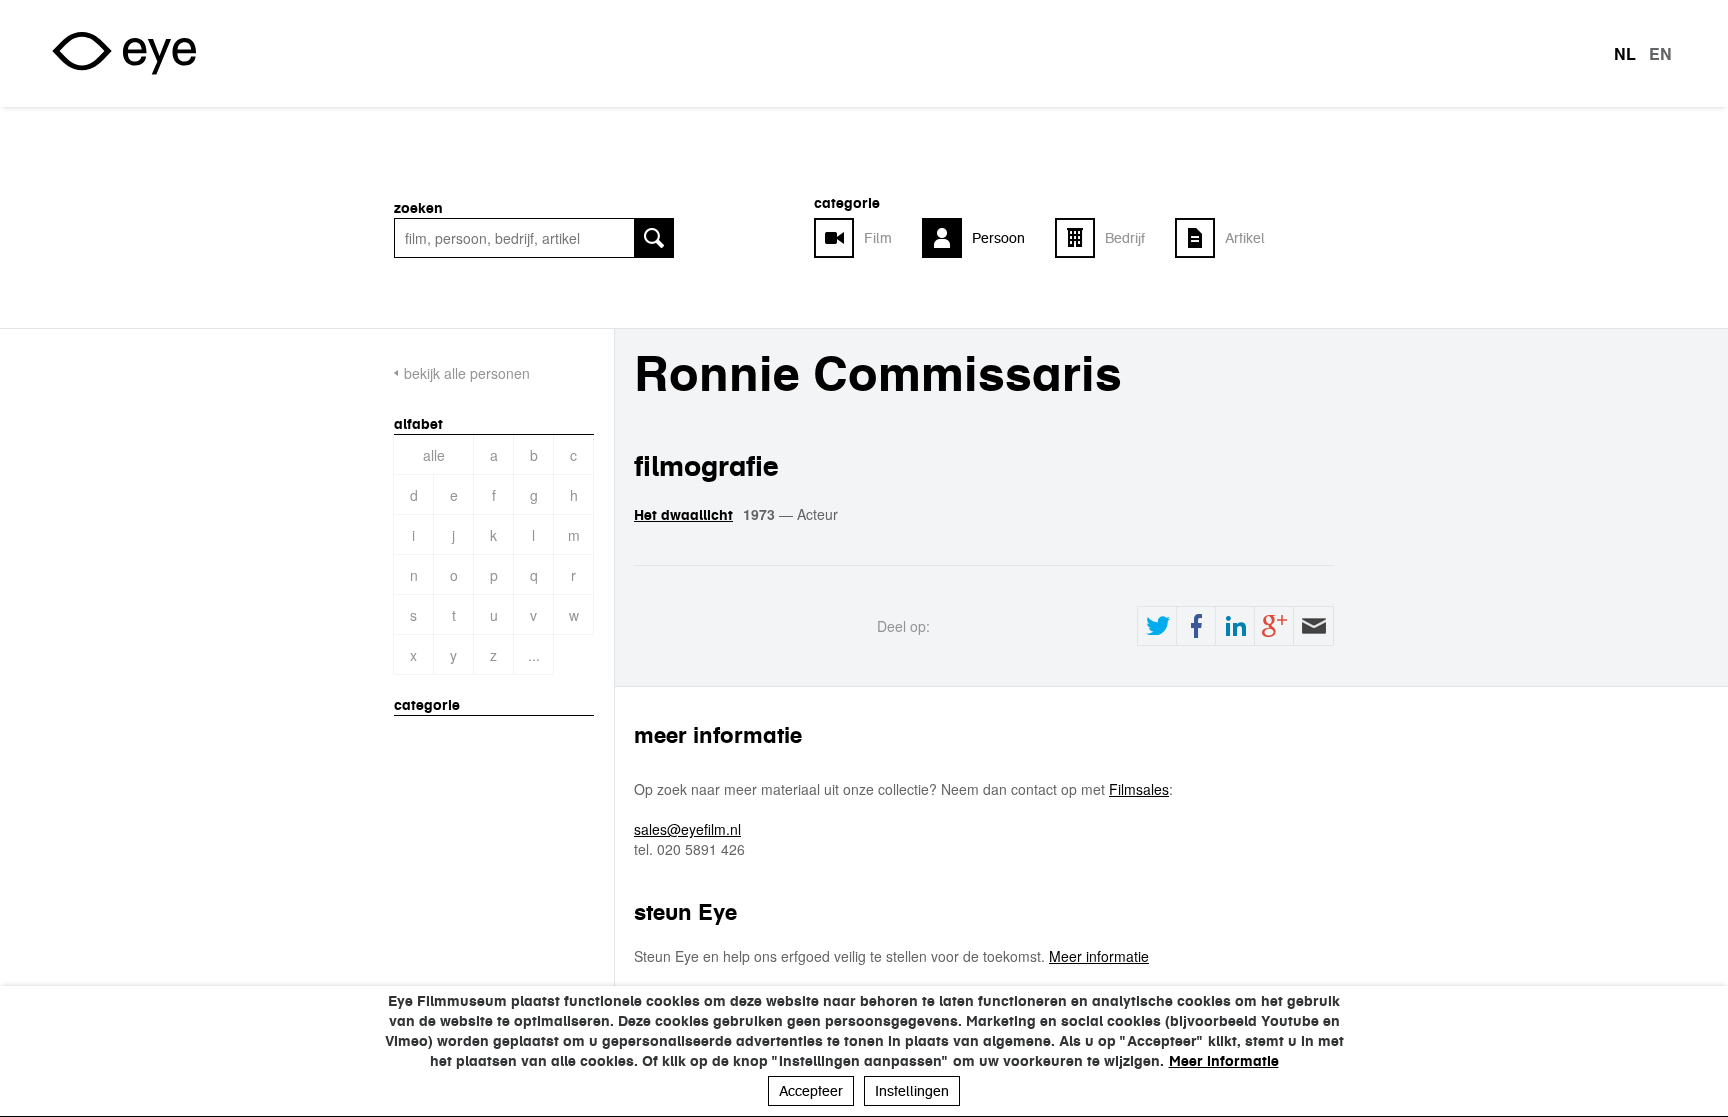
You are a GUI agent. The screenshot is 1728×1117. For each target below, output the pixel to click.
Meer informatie (1099, 956)
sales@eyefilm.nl (687, 829)
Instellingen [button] (912, 1091)
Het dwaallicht (683, 515)
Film (878, 238)
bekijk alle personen (467, 373)
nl (1625, 54)
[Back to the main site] (124, 53)
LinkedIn (1235, 626)
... (534, 655)
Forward (1313, 626)
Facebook (1196, 626)
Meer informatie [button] (1224, 1061)
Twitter (1157, 626)
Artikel (1245, 238)
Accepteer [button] (811, 1091)
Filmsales (1139, 789)
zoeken (418, 208)
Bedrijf (1125, 238)
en (1660, 54)
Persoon (998, 238)
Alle (434, 455)
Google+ (1274, 626)
